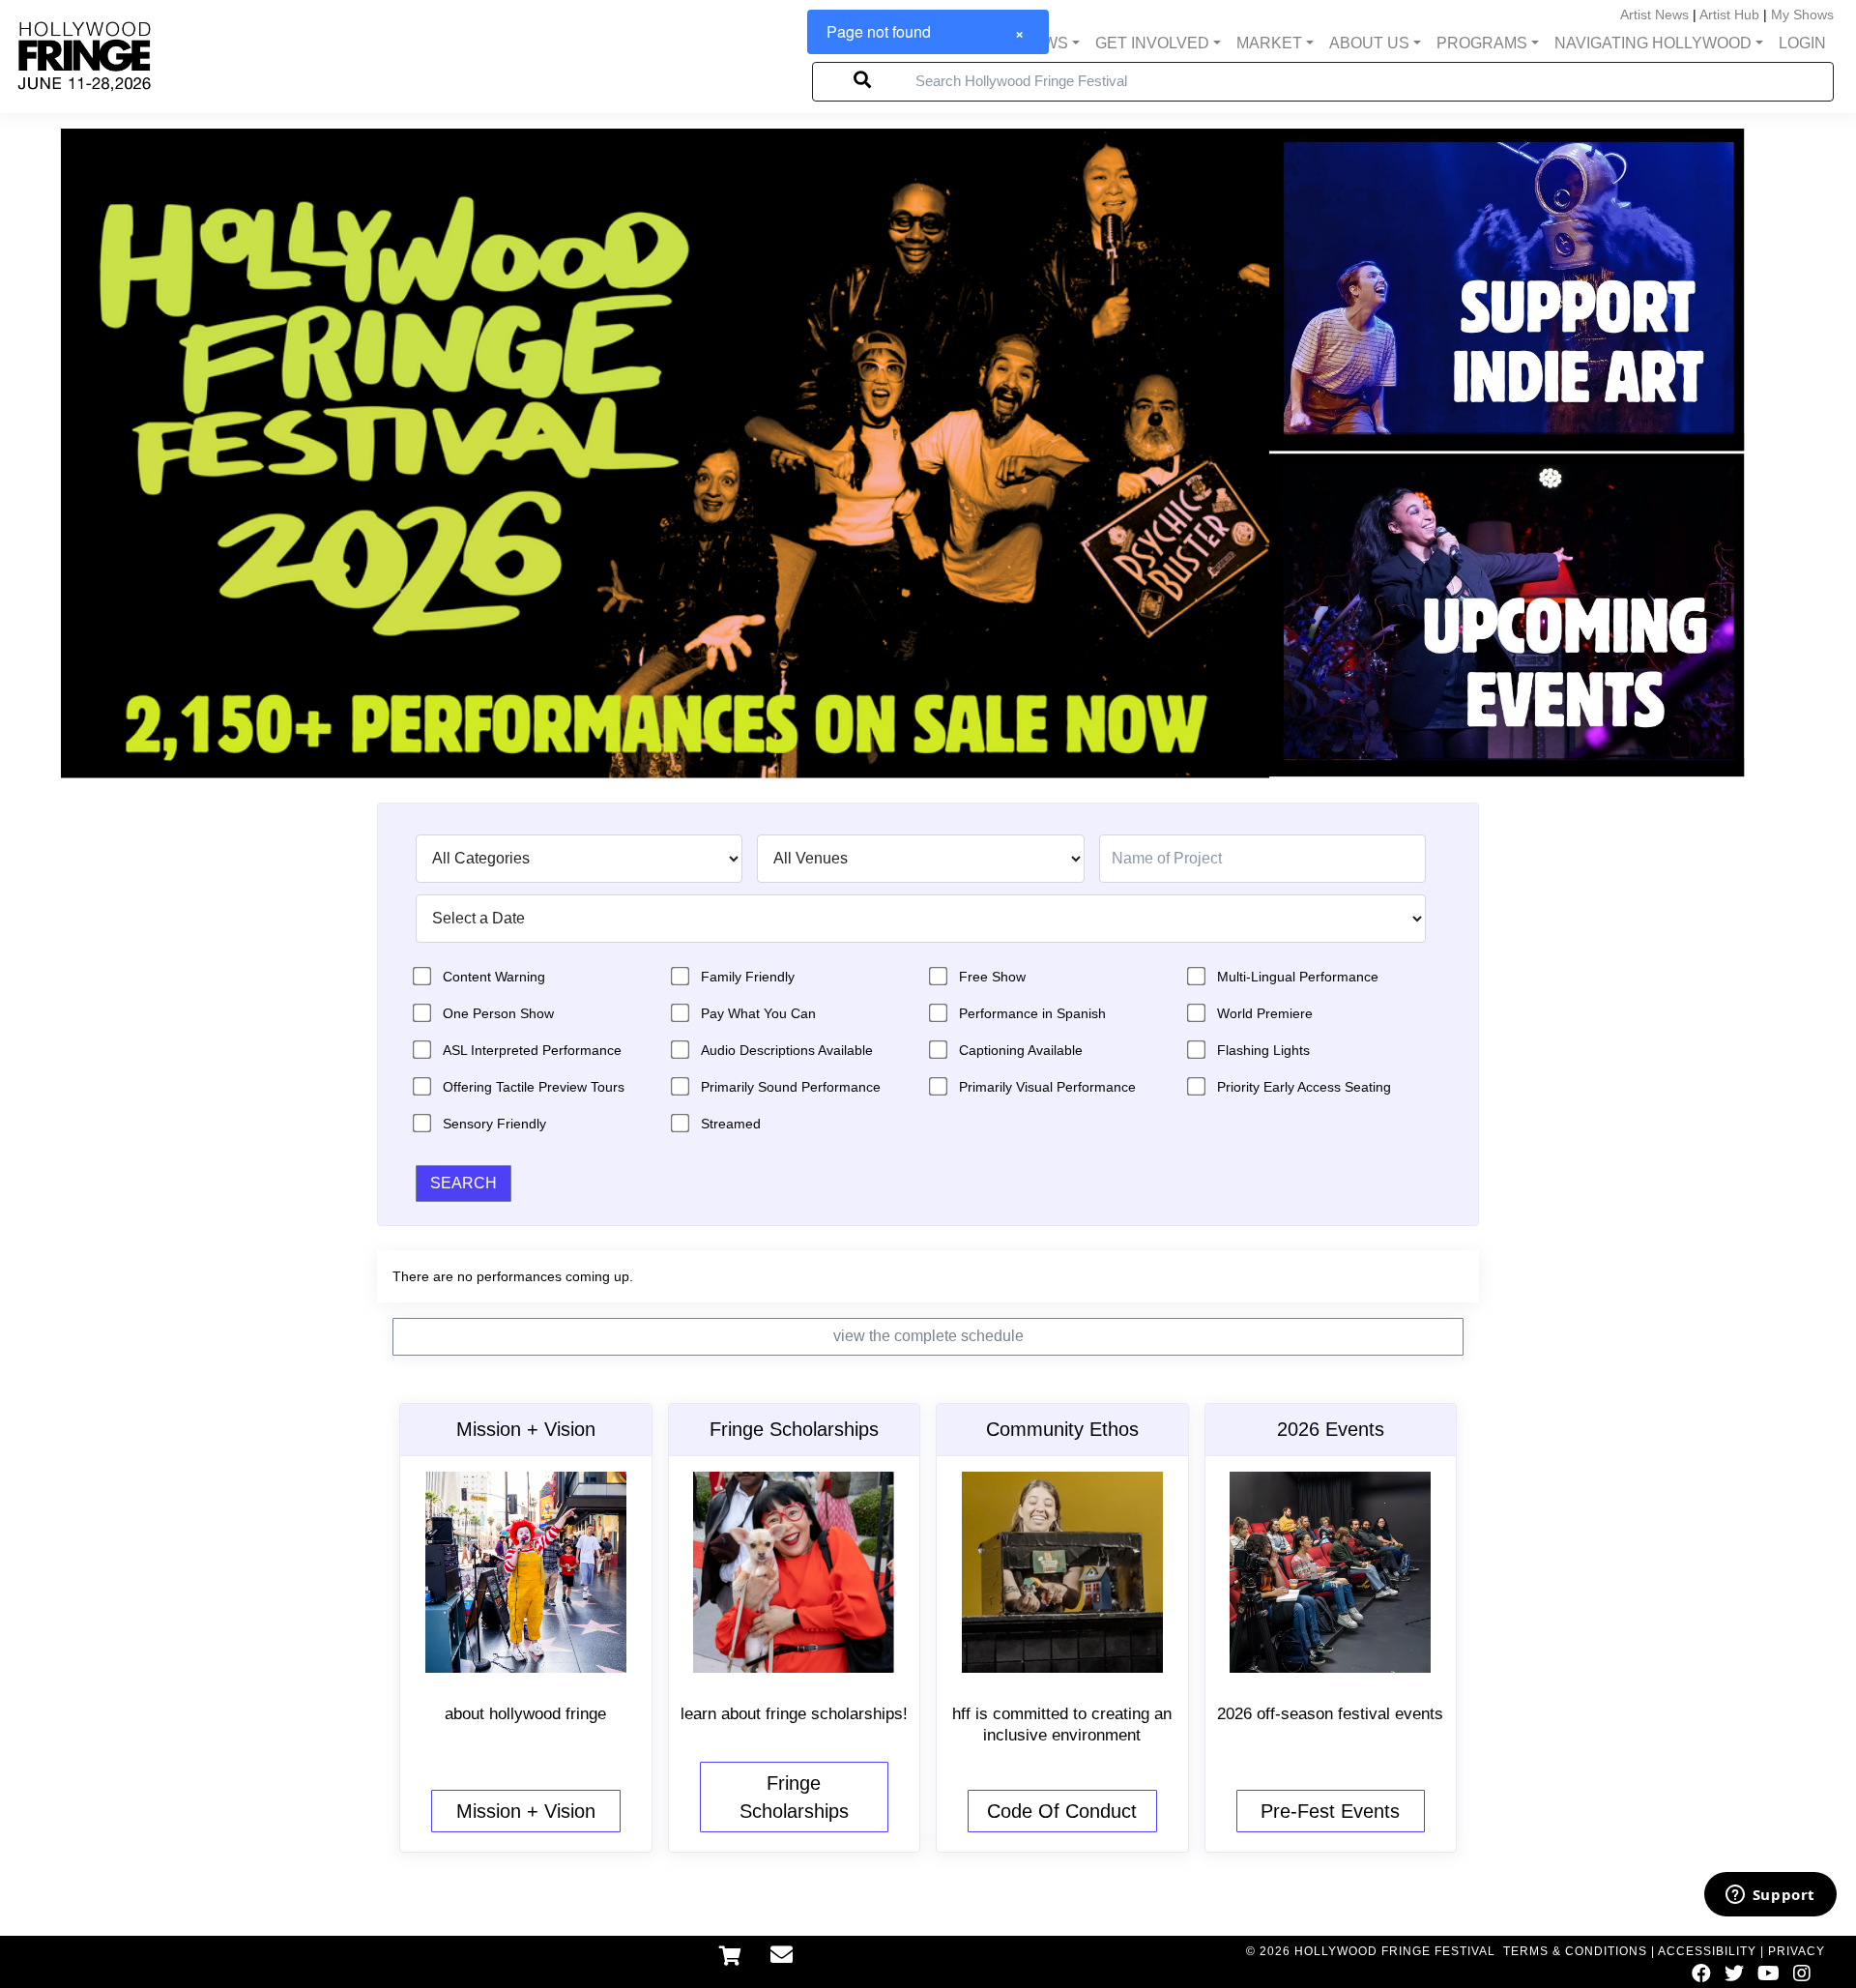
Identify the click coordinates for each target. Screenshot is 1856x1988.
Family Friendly (748, 977)
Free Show (992, 977)
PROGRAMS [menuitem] (1482, 43)
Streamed (731, 1124)
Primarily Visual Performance (1047, 1087)
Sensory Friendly (494, 1124)
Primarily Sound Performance (791, 1087)
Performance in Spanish (1032, 1013)
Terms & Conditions (1575, 1951)
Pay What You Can (758, 1013)
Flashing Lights (1263, 1050)
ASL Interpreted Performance (532, 1050)
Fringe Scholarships (794, 1797)
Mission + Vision (526, 1811)
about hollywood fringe (525, 1714)
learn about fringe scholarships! (794, 1714)
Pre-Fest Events (1330, 1811)
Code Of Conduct (1062, 1811)
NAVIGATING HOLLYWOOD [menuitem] (1653, 43)
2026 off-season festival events (1330, 1714)
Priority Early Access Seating (1304, 1087)
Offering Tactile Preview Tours (534, 1087)
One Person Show (498, 1013)
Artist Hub (1729, 15)
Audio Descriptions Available (787, 1050)
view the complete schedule (928, 1336)
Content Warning (494, 977)
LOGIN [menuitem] (1802, 43)
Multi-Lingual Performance (1298, 977)
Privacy (1797, 1951)
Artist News (1654, 15)
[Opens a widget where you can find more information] (1770, 1896)
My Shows (1802, 15)
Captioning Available (1021, 1050)
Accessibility (1707, 1951)
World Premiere (1265, 1013)
